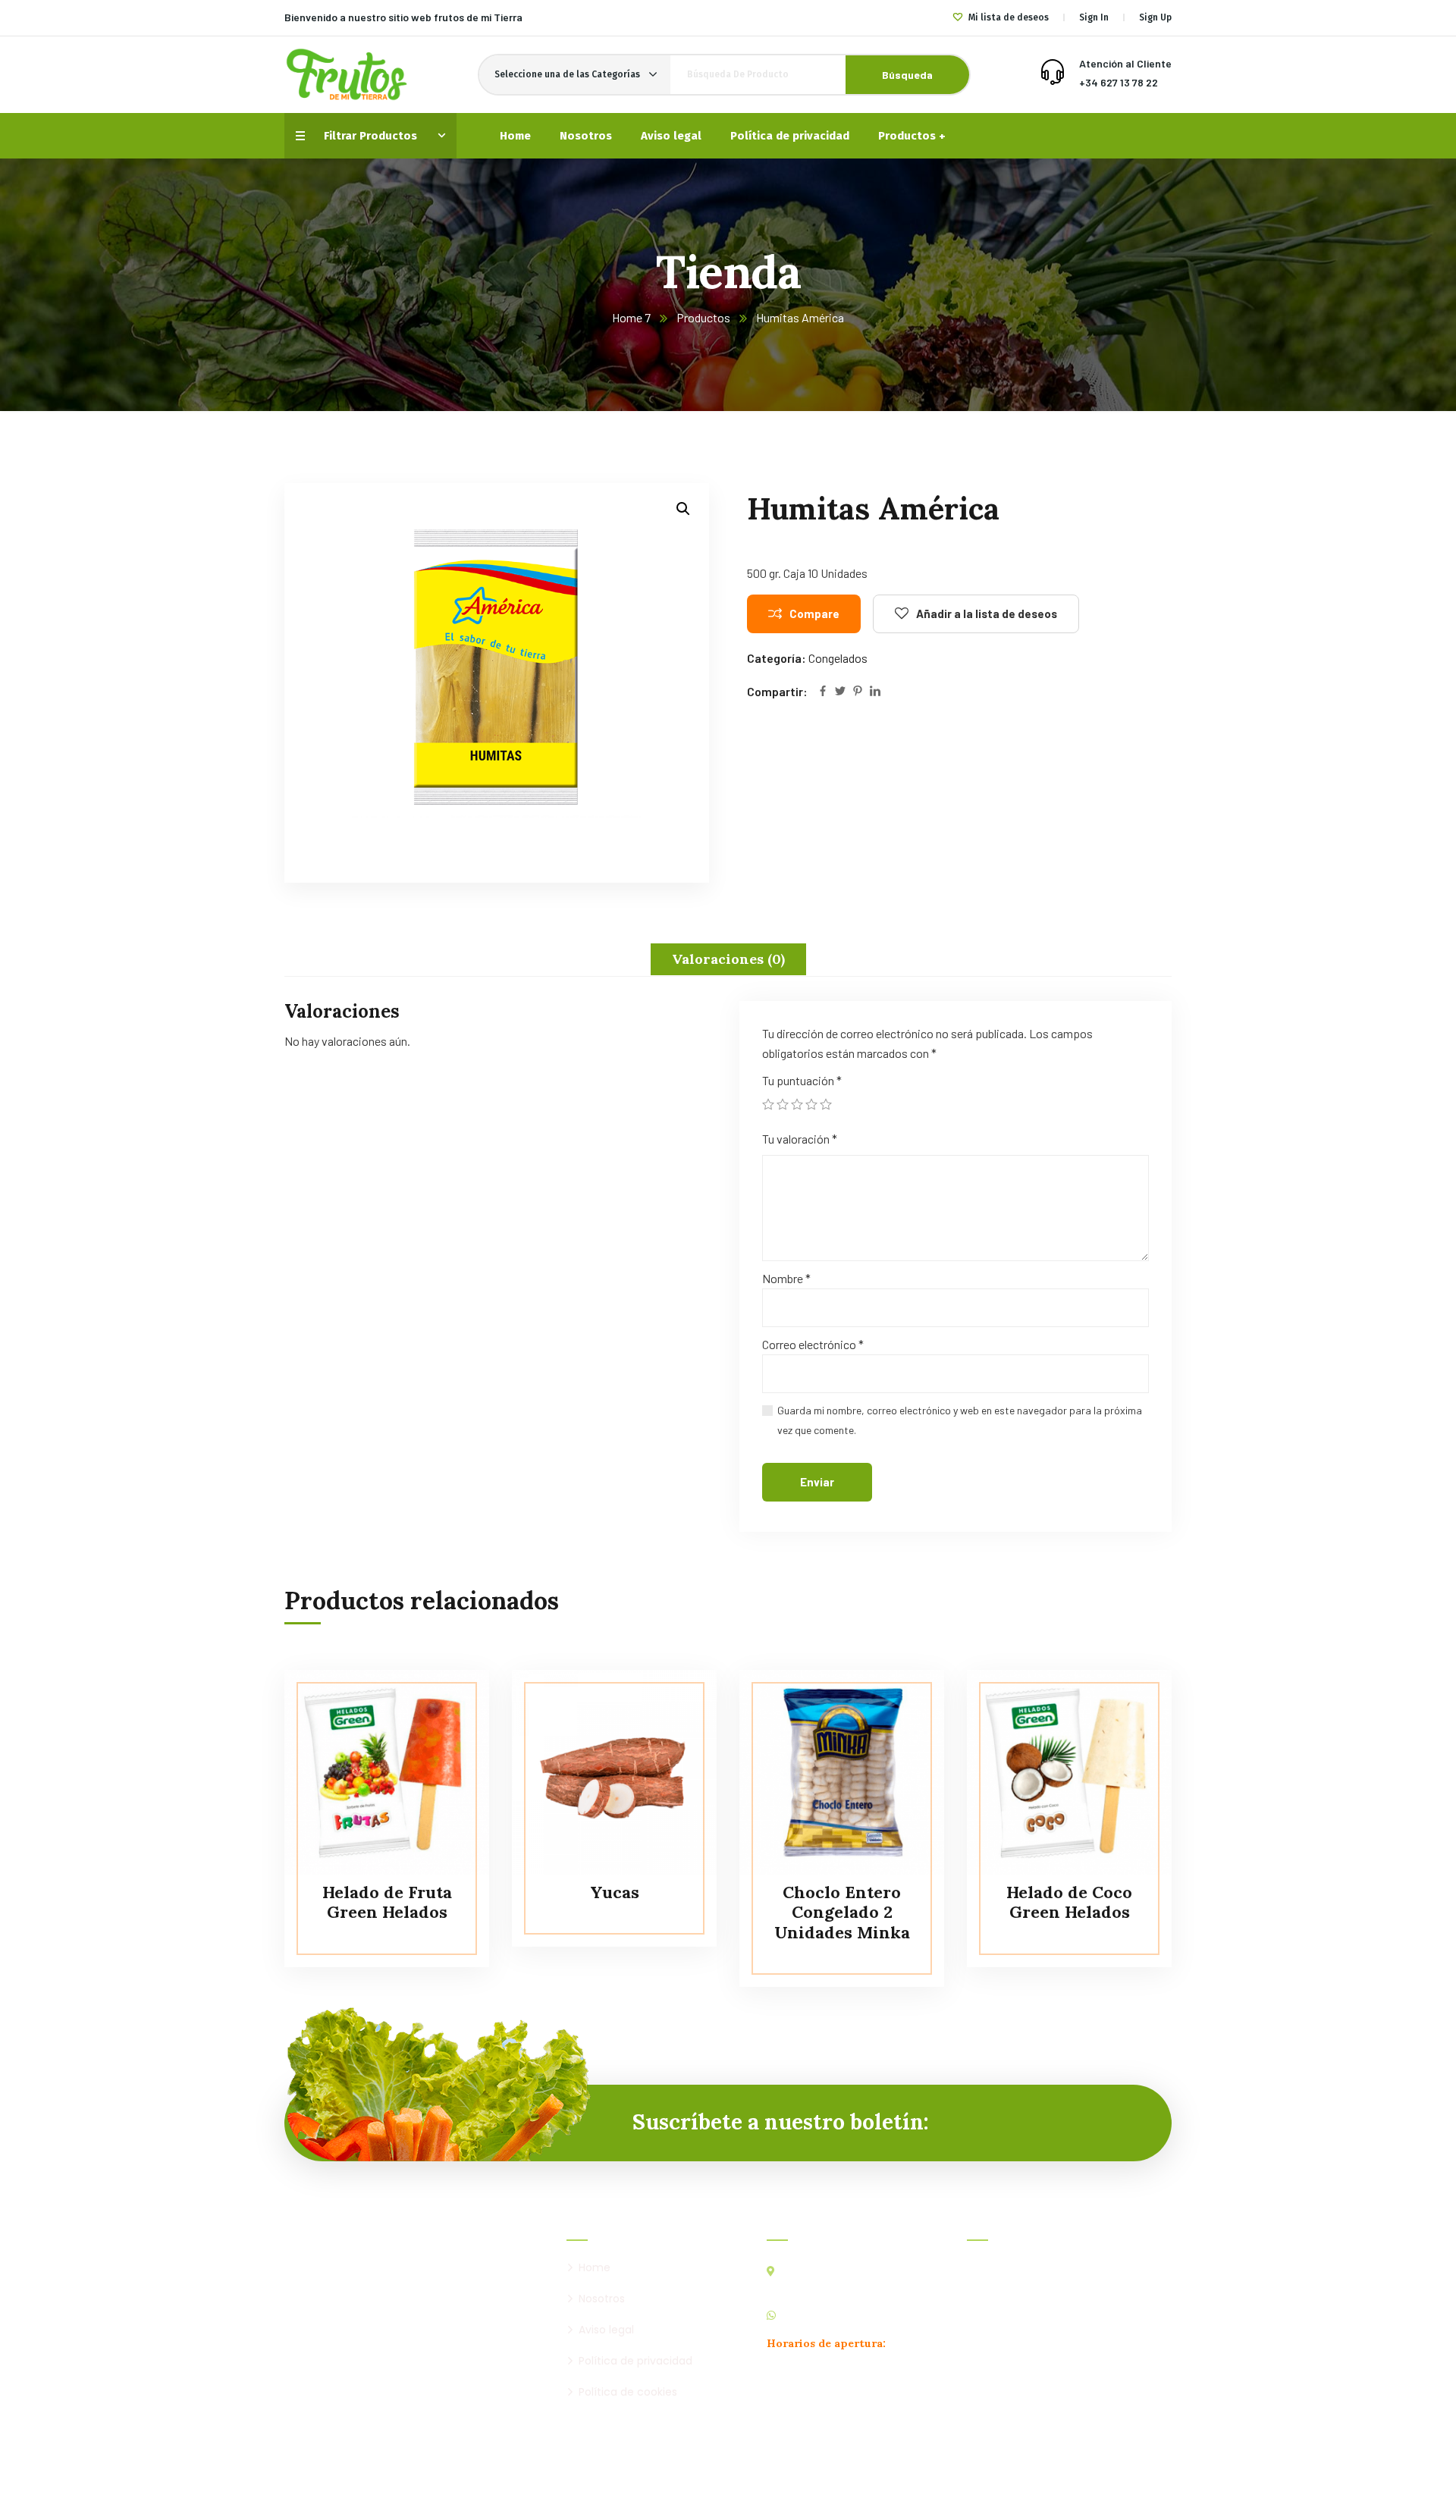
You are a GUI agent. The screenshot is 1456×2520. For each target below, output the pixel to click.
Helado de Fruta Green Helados (387, 1902)
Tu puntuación (802, 1080)
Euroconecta (918, 2501)
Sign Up (1155, 17)
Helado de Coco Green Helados (1069, 1902)
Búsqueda (907, 75)
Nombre (786, 1278)
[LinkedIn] (875, 692)
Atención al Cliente (1125, 63)
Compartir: (777, 691)
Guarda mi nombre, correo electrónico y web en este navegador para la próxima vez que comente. (960, 1420)
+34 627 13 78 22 (1119, 82)
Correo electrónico (813, 1344)
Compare (814, 614)
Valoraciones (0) (728, 959)
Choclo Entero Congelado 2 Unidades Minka (842, 1912)
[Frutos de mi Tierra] (347, 75)
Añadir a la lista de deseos (987, 614)
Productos (703, 317)
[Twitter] (840, 692)
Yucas (615, 1892)
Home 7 (631, 317)
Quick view (449, 1774)
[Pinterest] (858, 692)
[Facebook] (823, 692)
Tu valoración (800, 1139)
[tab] (728, 959)
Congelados (838, 658)
